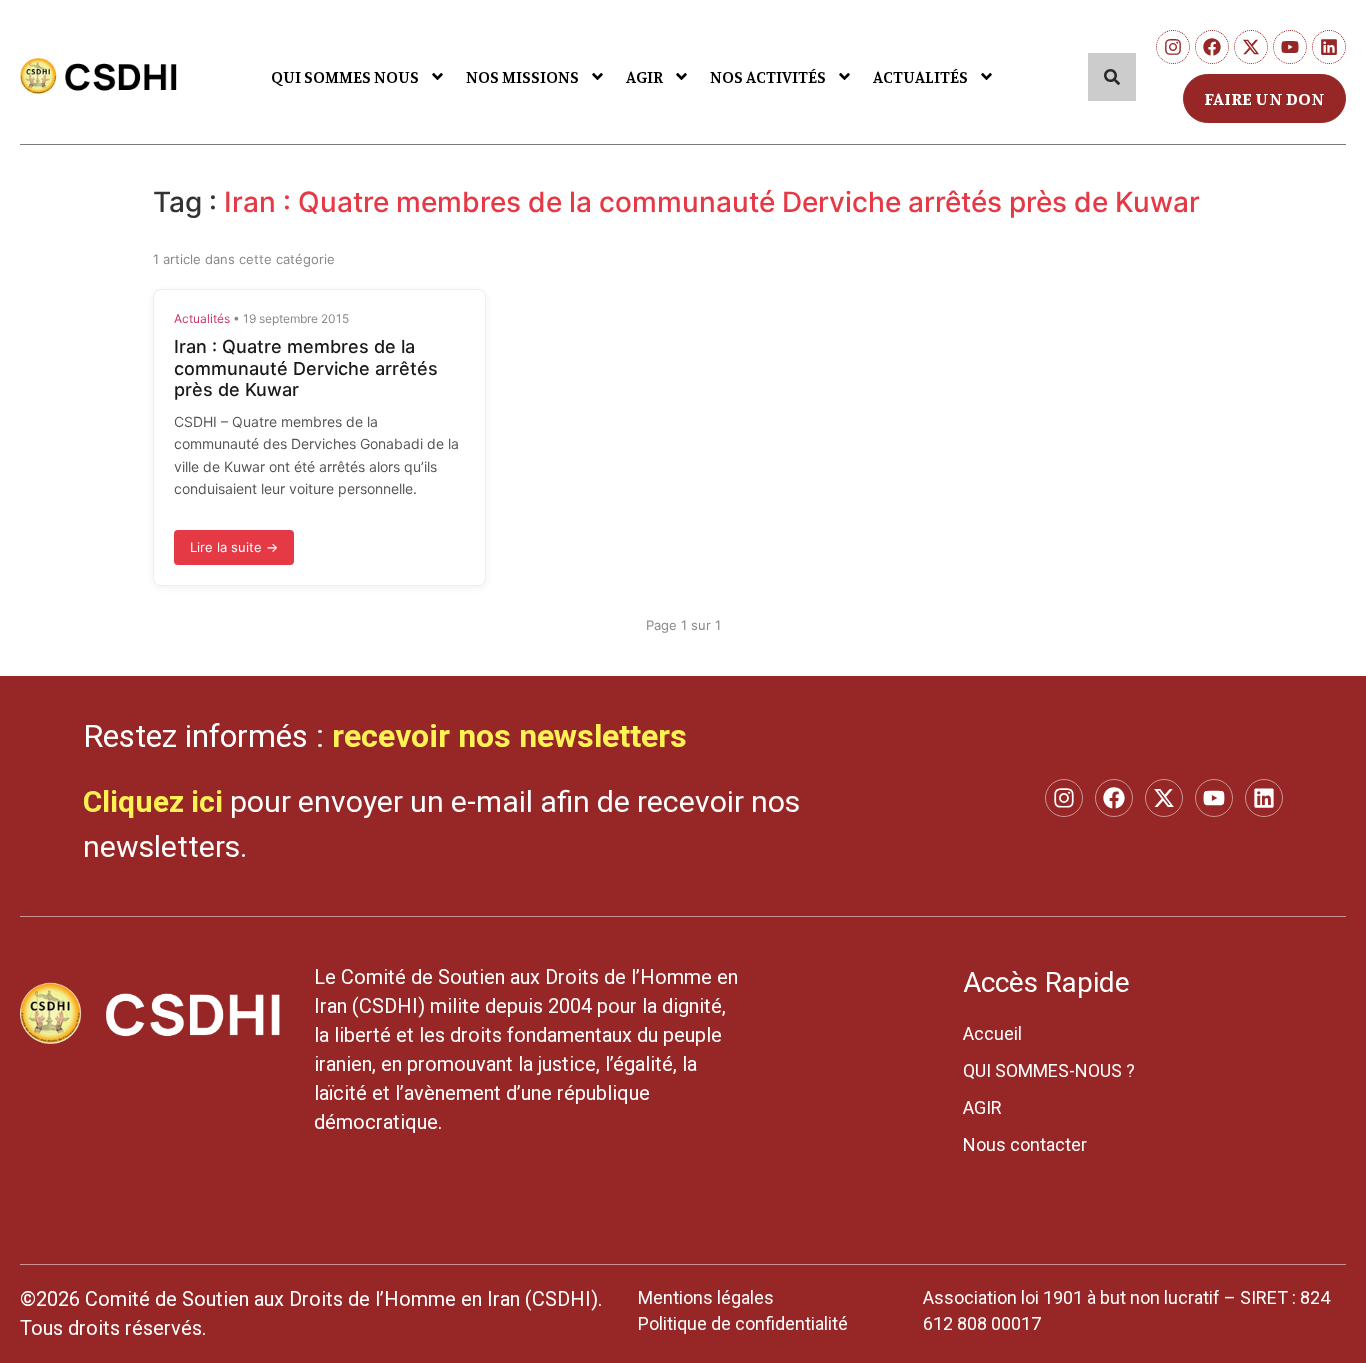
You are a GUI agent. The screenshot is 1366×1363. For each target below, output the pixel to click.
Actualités (202, 318)
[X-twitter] (1251, 47)
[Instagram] (1173, 47)
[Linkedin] (1329, 47)
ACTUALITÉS (920, 76)
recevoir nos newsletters (509, 736)
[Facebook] (1212, 47)
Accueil (992, 1033)
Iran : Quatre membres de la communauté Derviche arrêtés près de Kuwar (306, 368)
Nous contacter (1025, 1144)
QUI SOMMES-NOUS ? (1049, 1070)
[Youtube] (1290, 47)
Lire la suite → (234, 547)
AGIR (644, 76)
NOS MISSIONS (522, 76)
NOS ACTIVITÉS (768, 76)
